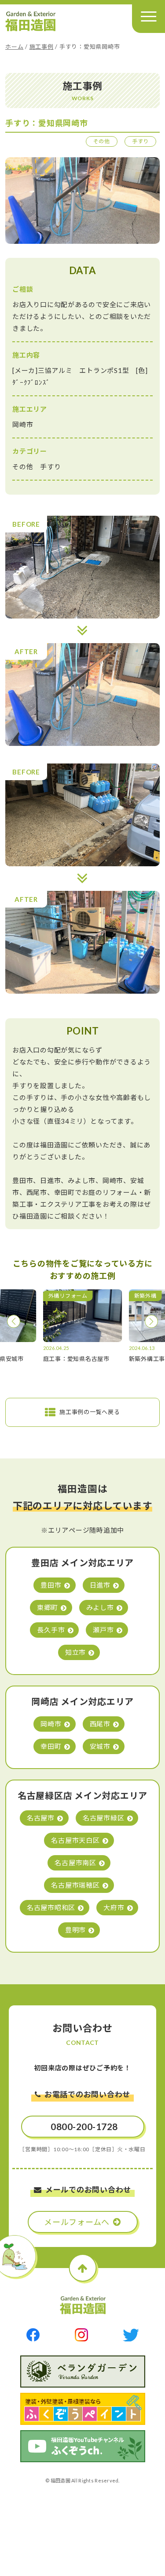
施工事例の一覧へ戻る (90, 1412)
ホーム (14, 47)
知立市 (75, 1652)
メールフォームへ (77, 2222)
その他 (102, 141)
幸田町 (51, 1746)
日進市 (100, 1585)
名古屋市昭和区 (51, 1907)
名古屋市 (41, 1818)
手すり (140, 141)
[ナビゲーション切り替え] (148, 16)
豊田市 (51, 1585)
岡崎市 (51, 1724)
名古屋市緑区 (104, 1818)
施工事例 (42, 47)
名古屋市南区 (75, 1863)
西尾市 (100, 1724)
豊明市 (75, 1930)
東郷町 (47, 1607)
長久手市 (51, 1630)
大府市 (114, 1907)
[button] (14, 1321)
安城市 (100, 1746)
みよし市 (100, 1607)
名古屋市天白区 (75, 1840)
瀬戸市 (103, 1630)
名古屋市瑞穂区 (75, 1885)
